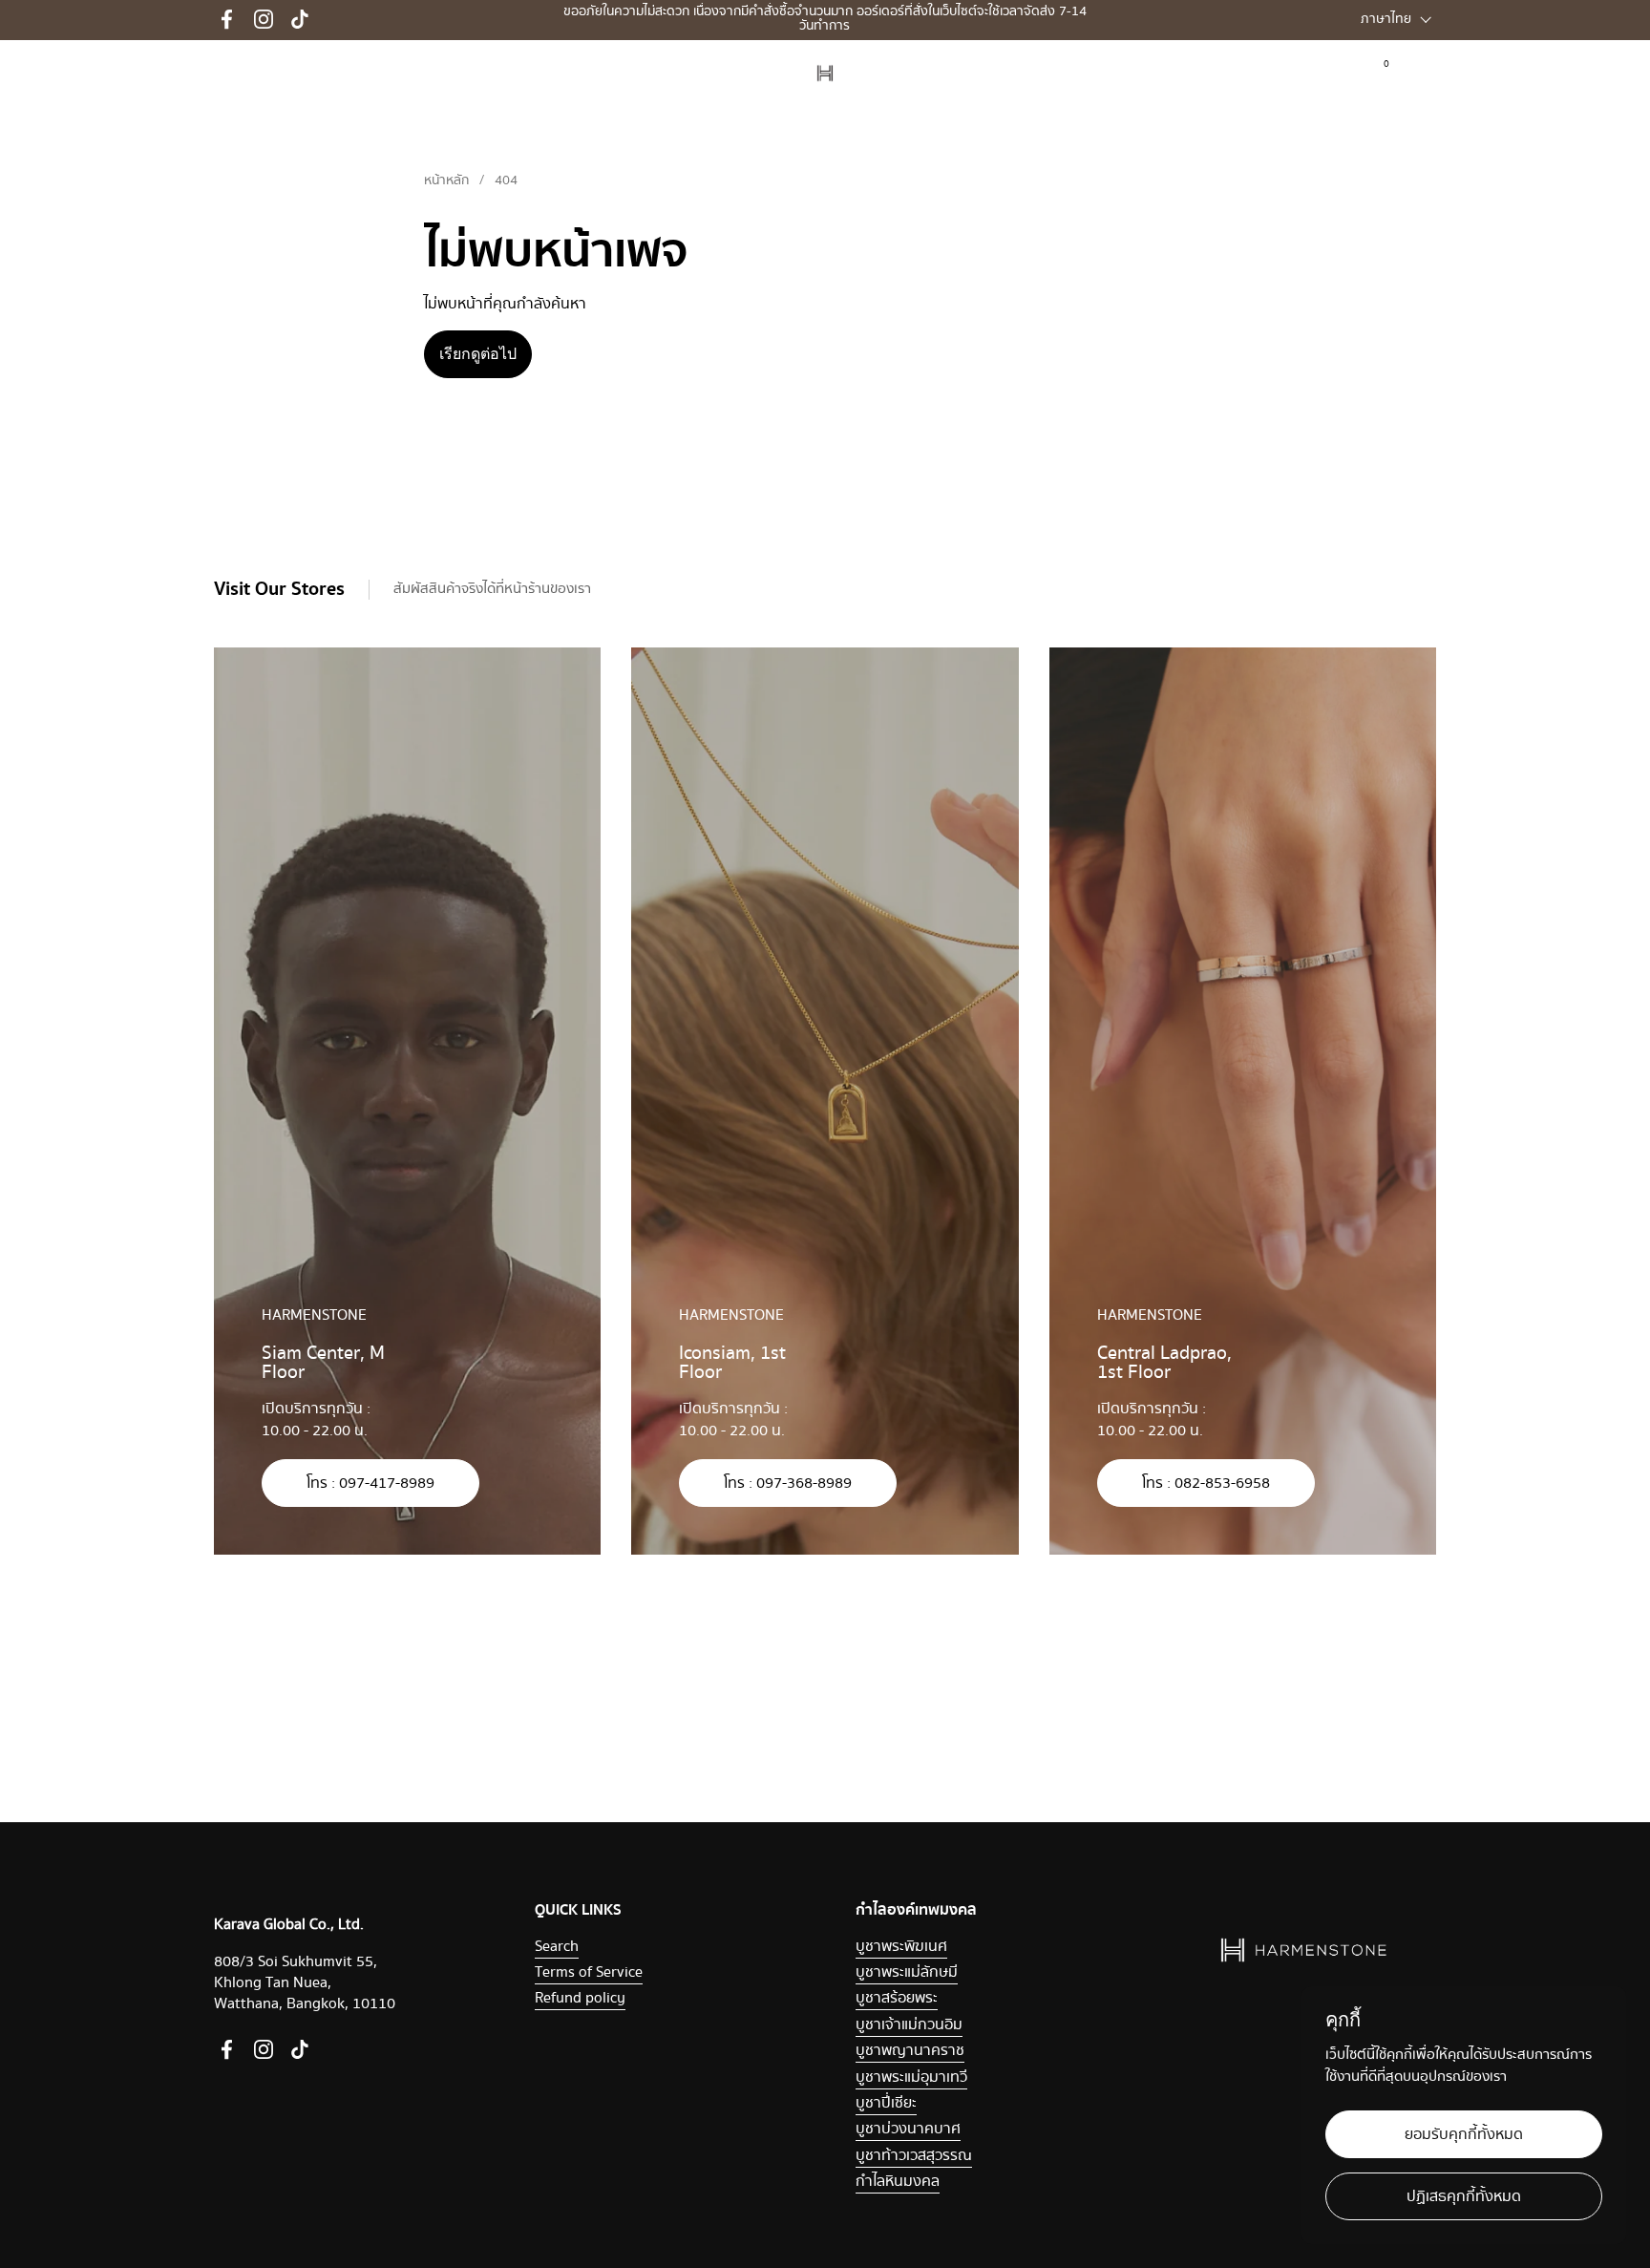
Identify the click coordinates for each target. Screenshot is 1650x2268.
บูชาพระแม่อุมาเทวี (911, 2077)
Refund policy (580, 1998)
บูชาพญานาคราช (910, 2051)
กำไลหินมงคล (898, 2182)
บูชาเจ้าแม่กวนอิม (909, 2025)
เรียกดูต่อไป (478, 354)
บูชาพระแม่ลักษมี (907, 1972)
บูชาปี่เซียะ (886, 2103)
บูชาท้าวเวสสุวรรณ (914, 2156)
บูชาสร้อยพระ (897, 1998)
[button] (1424, 73)
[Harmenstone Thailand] (825, 74)
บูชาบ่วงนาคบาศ (908, 2129)
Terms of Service (589, 1972)
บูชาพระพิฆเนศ (901, 1947)
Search (557, 1947)
